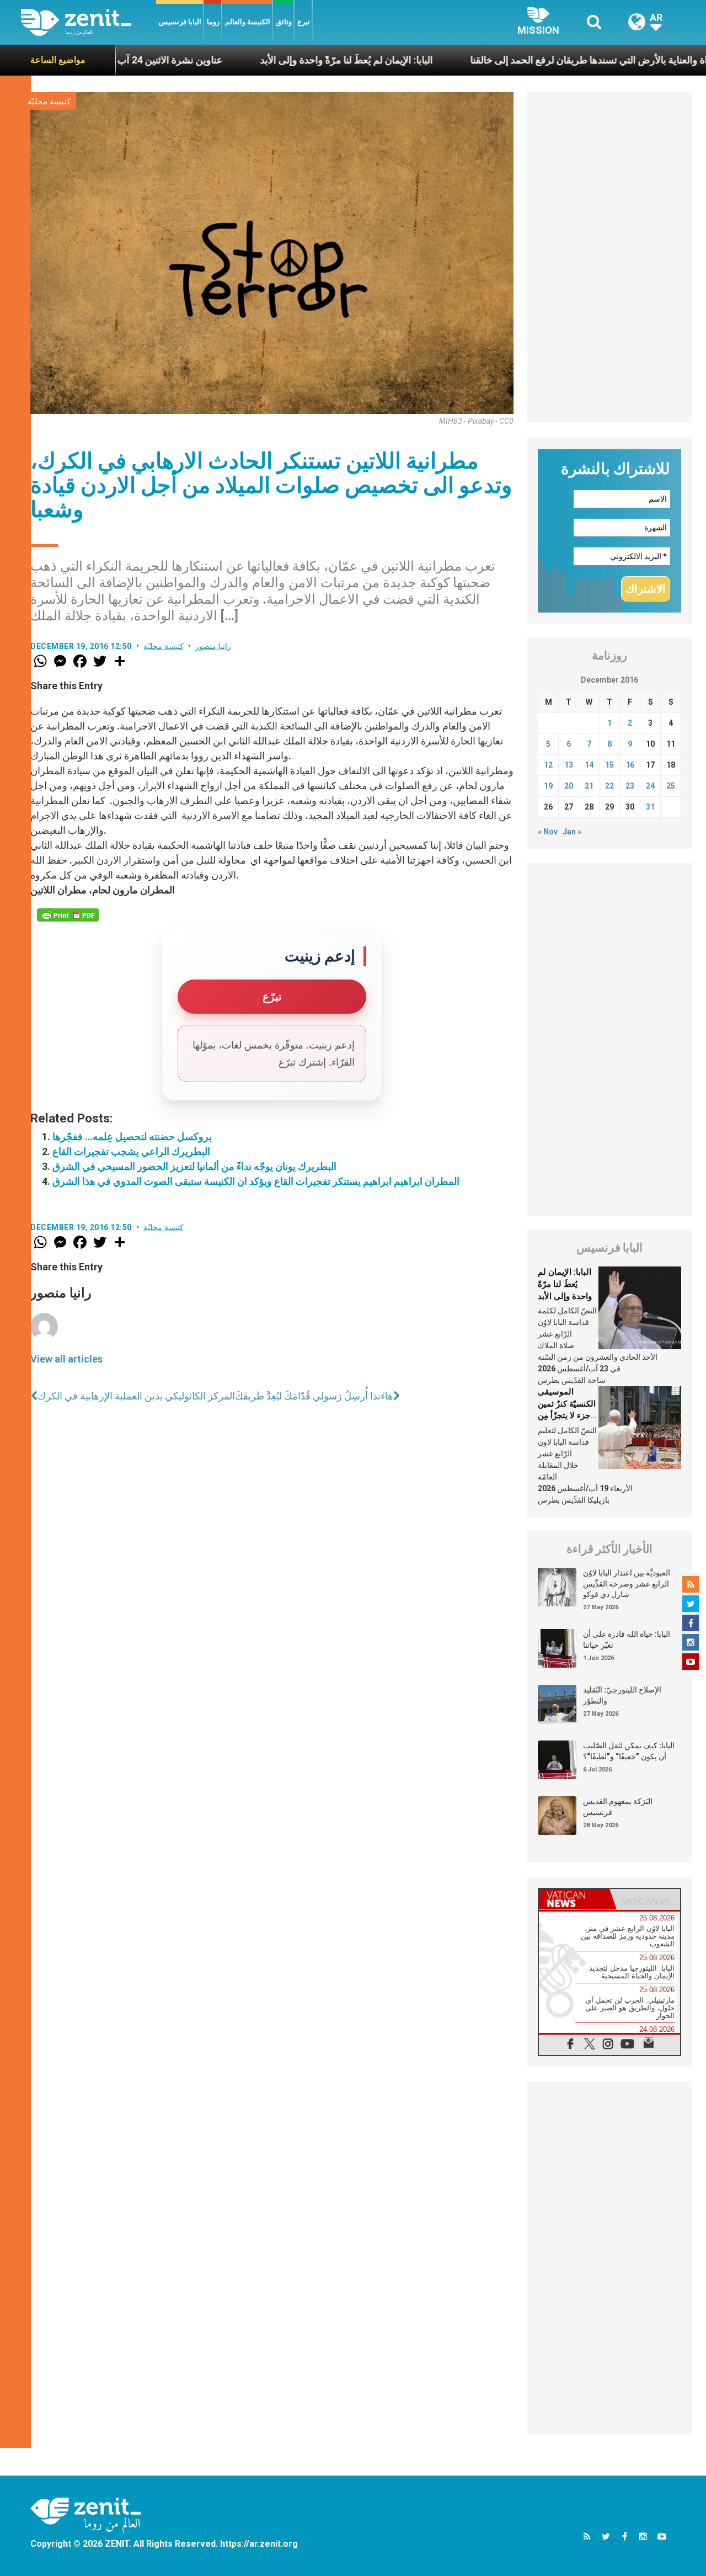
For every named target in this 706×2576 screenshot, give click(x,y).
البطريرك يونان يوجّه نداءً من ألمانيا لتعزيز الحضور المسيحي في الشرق (194, 1166)
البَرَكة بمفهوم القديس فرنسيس (618, 1807)
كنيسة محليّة (49, 102)
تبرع (304, 22)
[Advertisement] (609, 258)
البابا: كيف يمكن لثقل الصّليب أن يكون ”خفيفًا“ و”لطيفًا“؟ (629, 1751)
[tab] (574, 1899)
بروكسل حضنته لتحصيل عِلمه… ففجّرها (132, 1137)
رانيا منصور (213, 646)
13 (569, 765)
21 (589, 786)
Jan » (572, 832)
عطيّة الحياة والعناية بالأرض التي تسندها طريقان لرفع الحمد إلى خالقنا (536, 60)
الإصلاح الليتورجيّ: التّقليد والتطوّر (622, 1695)
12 (548, 765)
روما (213, 22)
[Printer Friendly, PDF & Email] (68, 915)
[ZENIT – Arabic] (89, 22)
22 (609, 786)
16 (630, 765)
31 (650, 807)
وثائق (284, 22)
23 (630, 786)
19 (548, 786)
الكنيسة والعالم (248, 22)
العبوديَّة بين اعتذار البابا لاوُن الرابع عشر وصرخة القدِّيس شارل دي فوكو (627, 1584)
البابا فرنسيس (180, 22)
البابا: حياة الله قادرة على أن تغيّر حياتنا (627, 1640)
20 (569, 786)
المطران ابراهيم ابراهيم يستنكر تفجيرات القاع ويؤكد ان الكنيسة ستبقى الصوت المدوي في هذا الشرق (256, 1181)
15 (609, 765)
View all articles (66, 1359)
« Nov (548, 832)
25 (671, 786)
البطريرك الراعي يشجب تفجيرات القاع (131, 1151)
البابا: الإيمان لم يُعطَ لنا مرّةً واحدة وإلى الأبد (274, 60)
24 (650, 786)
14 (589, 765)
